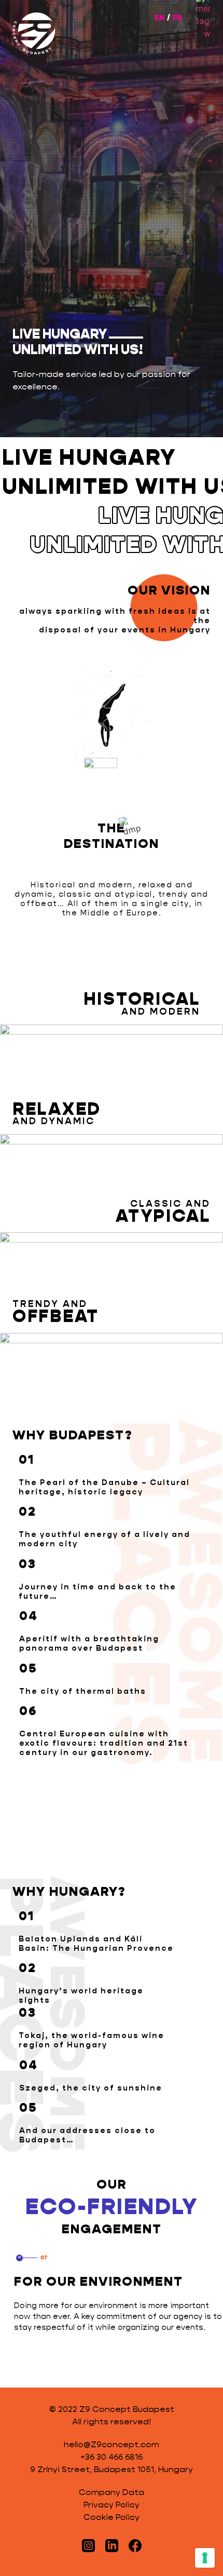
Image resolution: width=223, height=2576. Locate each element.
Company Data (112, 2492)
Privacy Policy (112, 2505)
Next (32, 2371)
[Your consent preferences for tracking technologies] (205, 2558)
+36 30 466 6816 (112, 2457)
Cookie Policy (112, 2517)
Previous (16, 2371)
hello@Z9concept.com (112, 2444)
